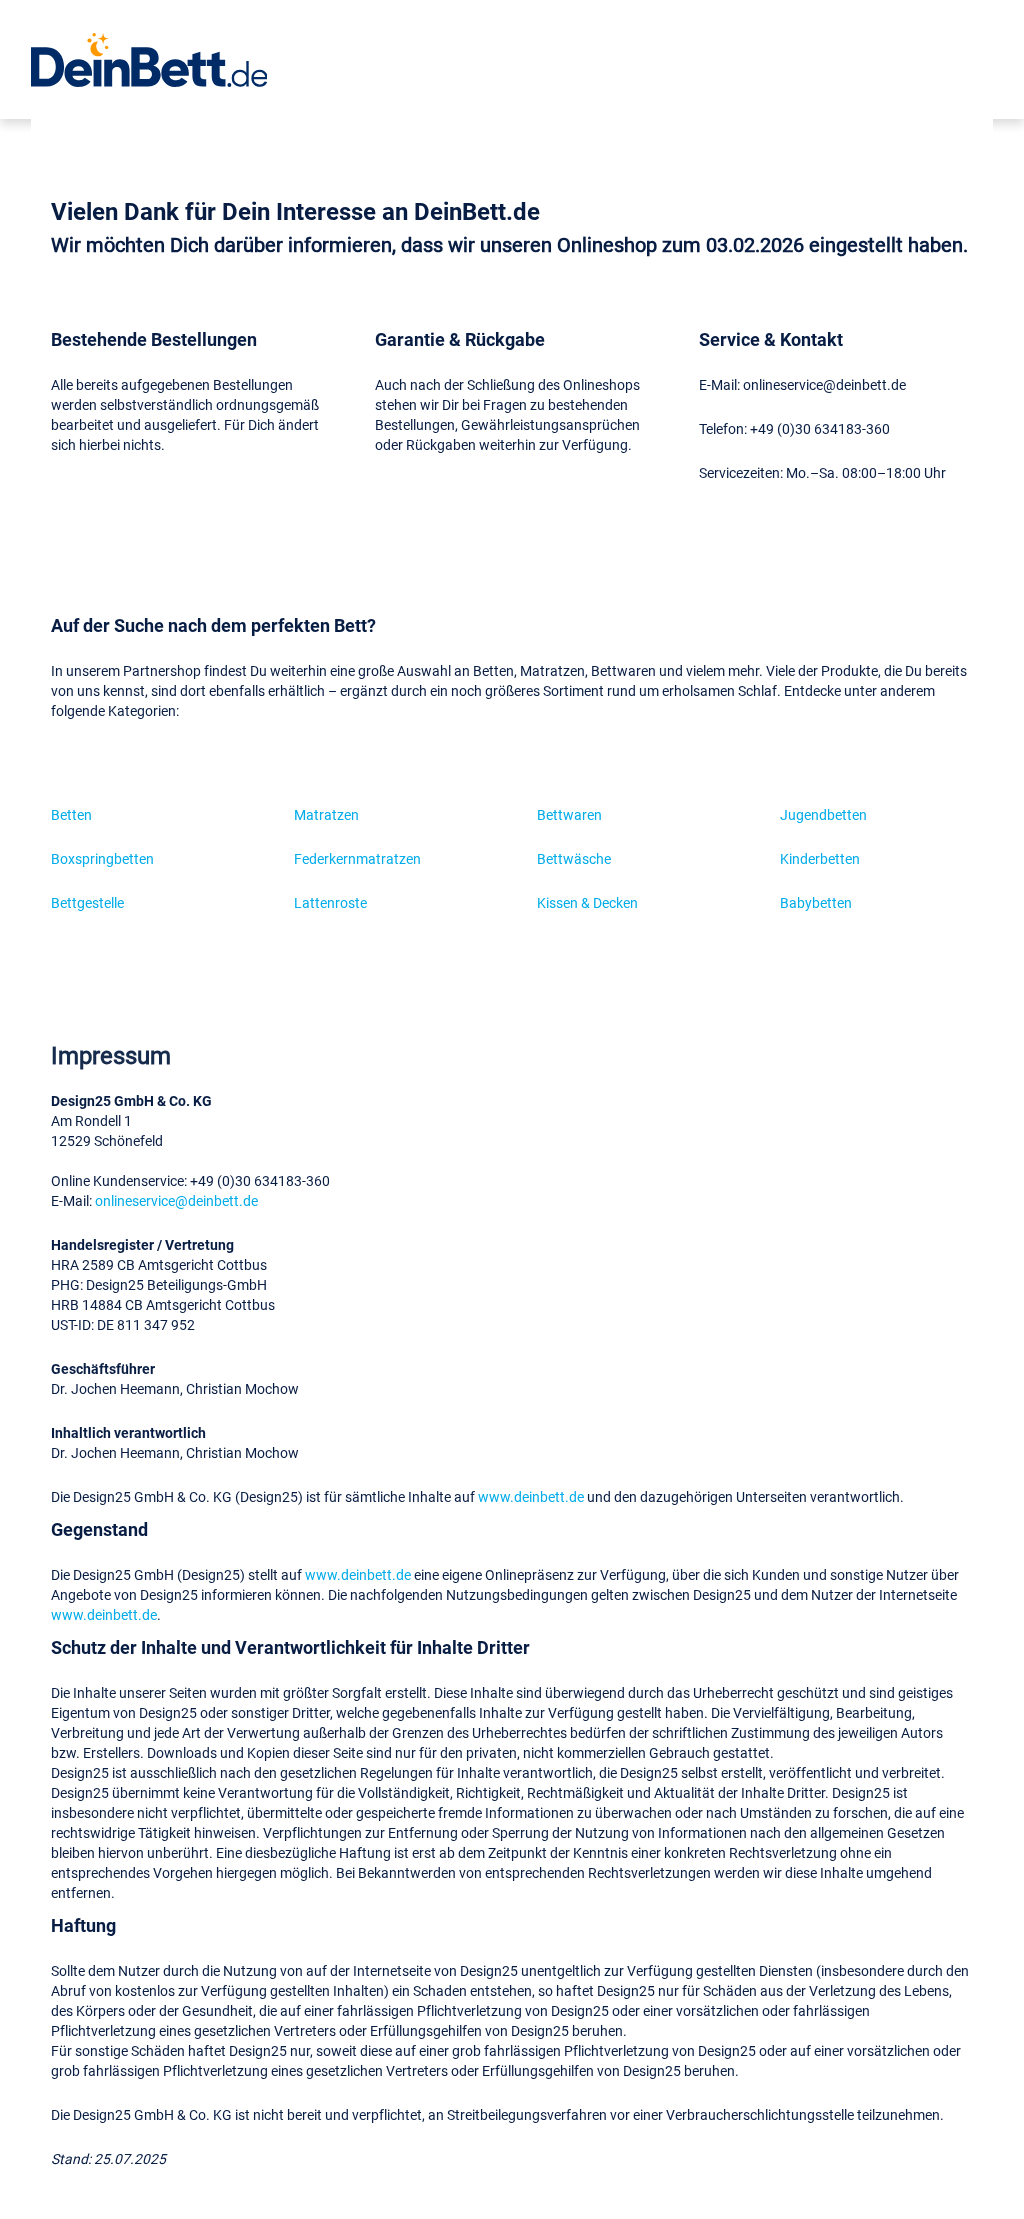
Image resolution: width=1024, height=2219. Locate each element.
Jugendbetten (823, 814)
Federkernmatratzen (357, 858)
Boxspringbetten (102, 858)
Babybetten (816, 902)
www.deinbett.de (531, 1496)
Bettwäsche (574, 858)
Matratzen (326, 814)
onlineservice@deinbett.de (176, 1200)
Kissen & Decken (587, 902)
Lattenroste (330, 902)
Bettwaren (569, 814)
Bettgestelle (87, 902)
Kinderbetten (820, 858)
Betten (71, 814)
